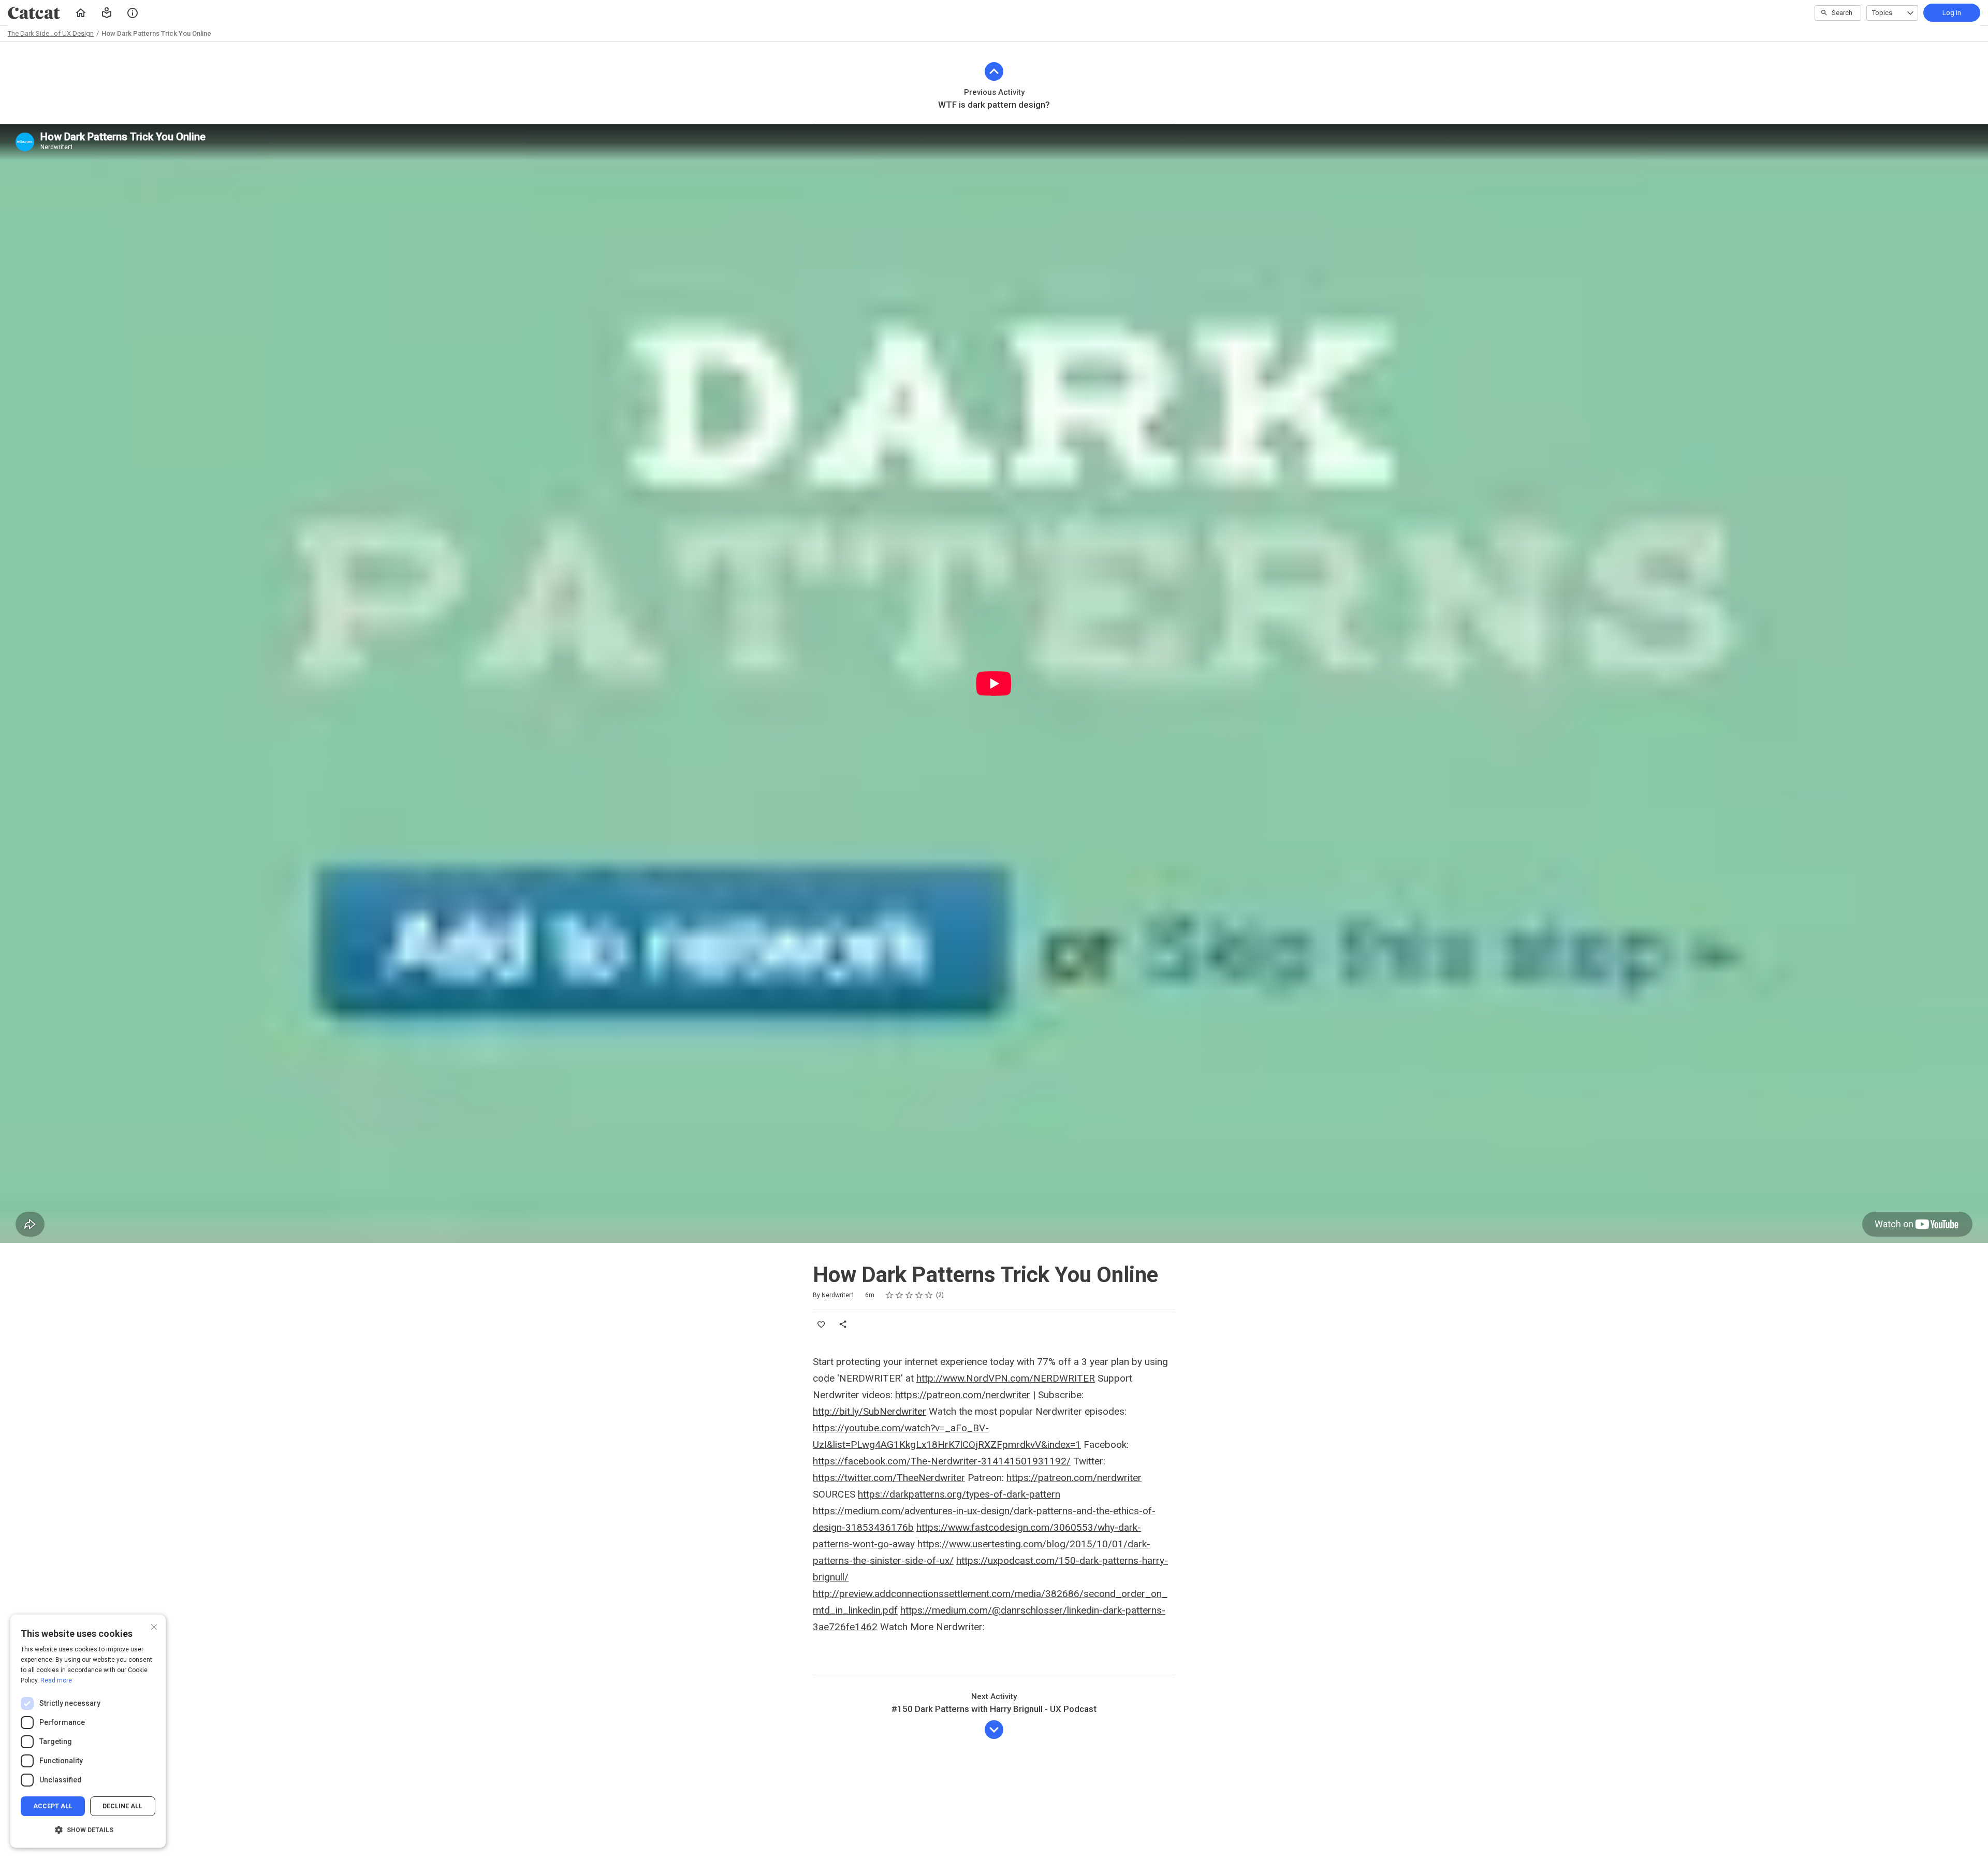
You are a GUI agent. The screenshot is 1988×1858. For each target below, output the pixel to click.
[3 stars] (909, 1295)
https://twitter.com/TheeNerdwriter (889, 1478)
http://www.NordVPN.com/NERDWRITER (1006, 1378)
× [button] (154, 1626)
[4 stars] (919, 1295)
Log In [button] (1952, 13)
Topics (1882, 13)
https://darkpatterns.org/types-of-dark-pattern (959, 1494)
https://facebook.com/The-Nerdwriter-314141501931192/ (942, 1461)
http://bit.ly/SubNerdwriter (869, 1411)
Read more (56, 1680)
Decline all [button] (122, 1806)
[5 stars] (929, 1295)
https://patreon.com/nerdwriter (963, 1395)
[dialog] (88, 1731)
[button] (107, 13)
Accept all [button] (53, 1806)
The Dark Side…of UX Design (51, 33)
